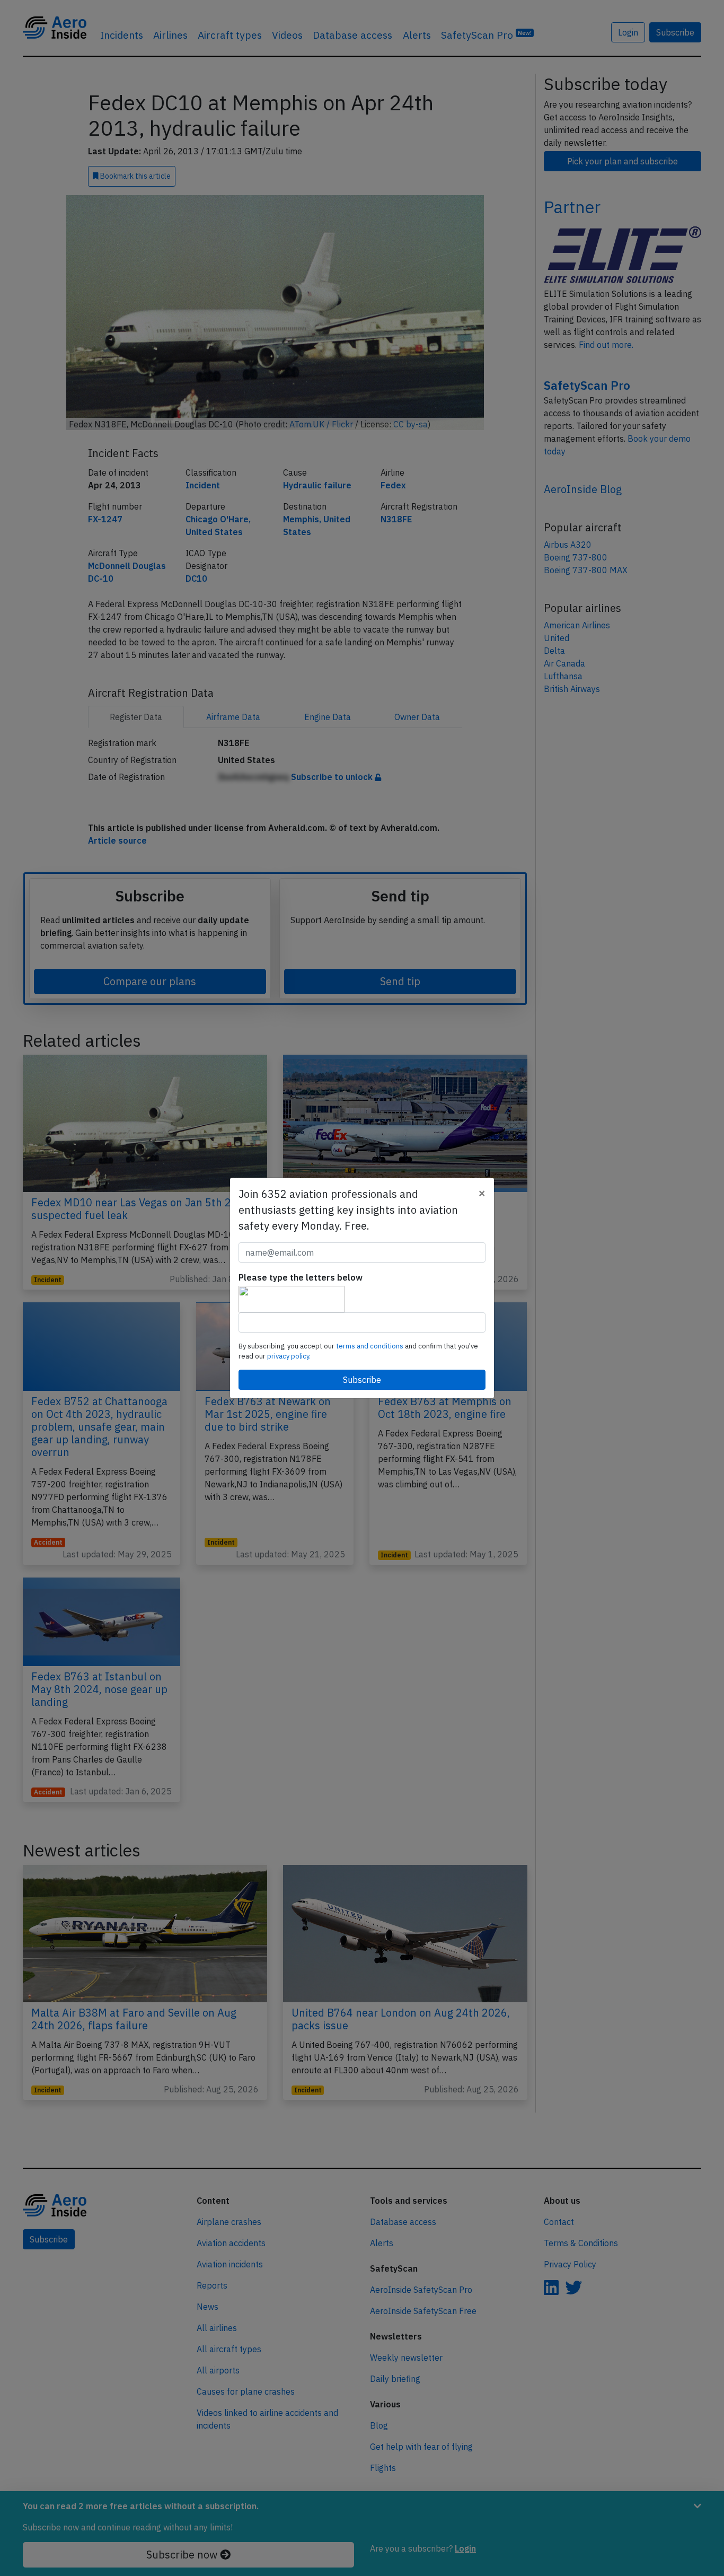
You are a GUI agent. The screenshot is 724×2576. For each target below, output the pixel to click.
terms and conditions (370, 1346)
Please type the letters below (301, 1277)
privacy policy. (289, 1356)
